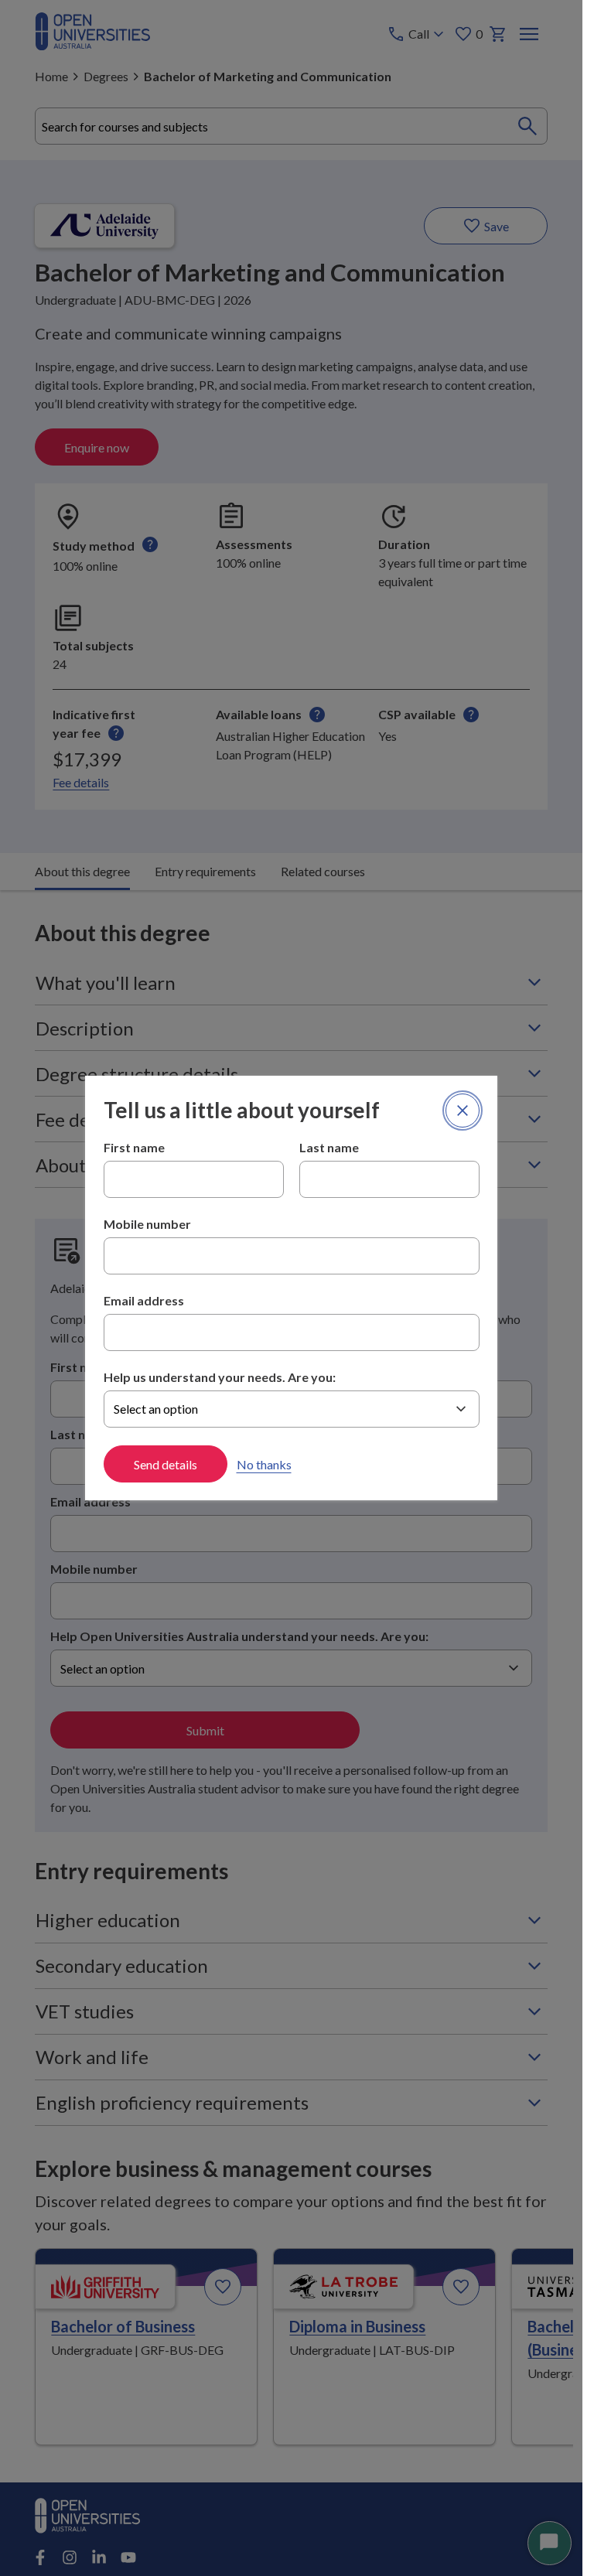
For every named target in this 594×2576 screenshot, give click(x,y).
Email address (144, 1300)
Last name (329, 1147)
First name (134, 1147)
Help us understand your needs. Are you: (220, 1377)
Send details (166, 1464)
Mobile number (147, 1224)
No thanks (264, 1464)
